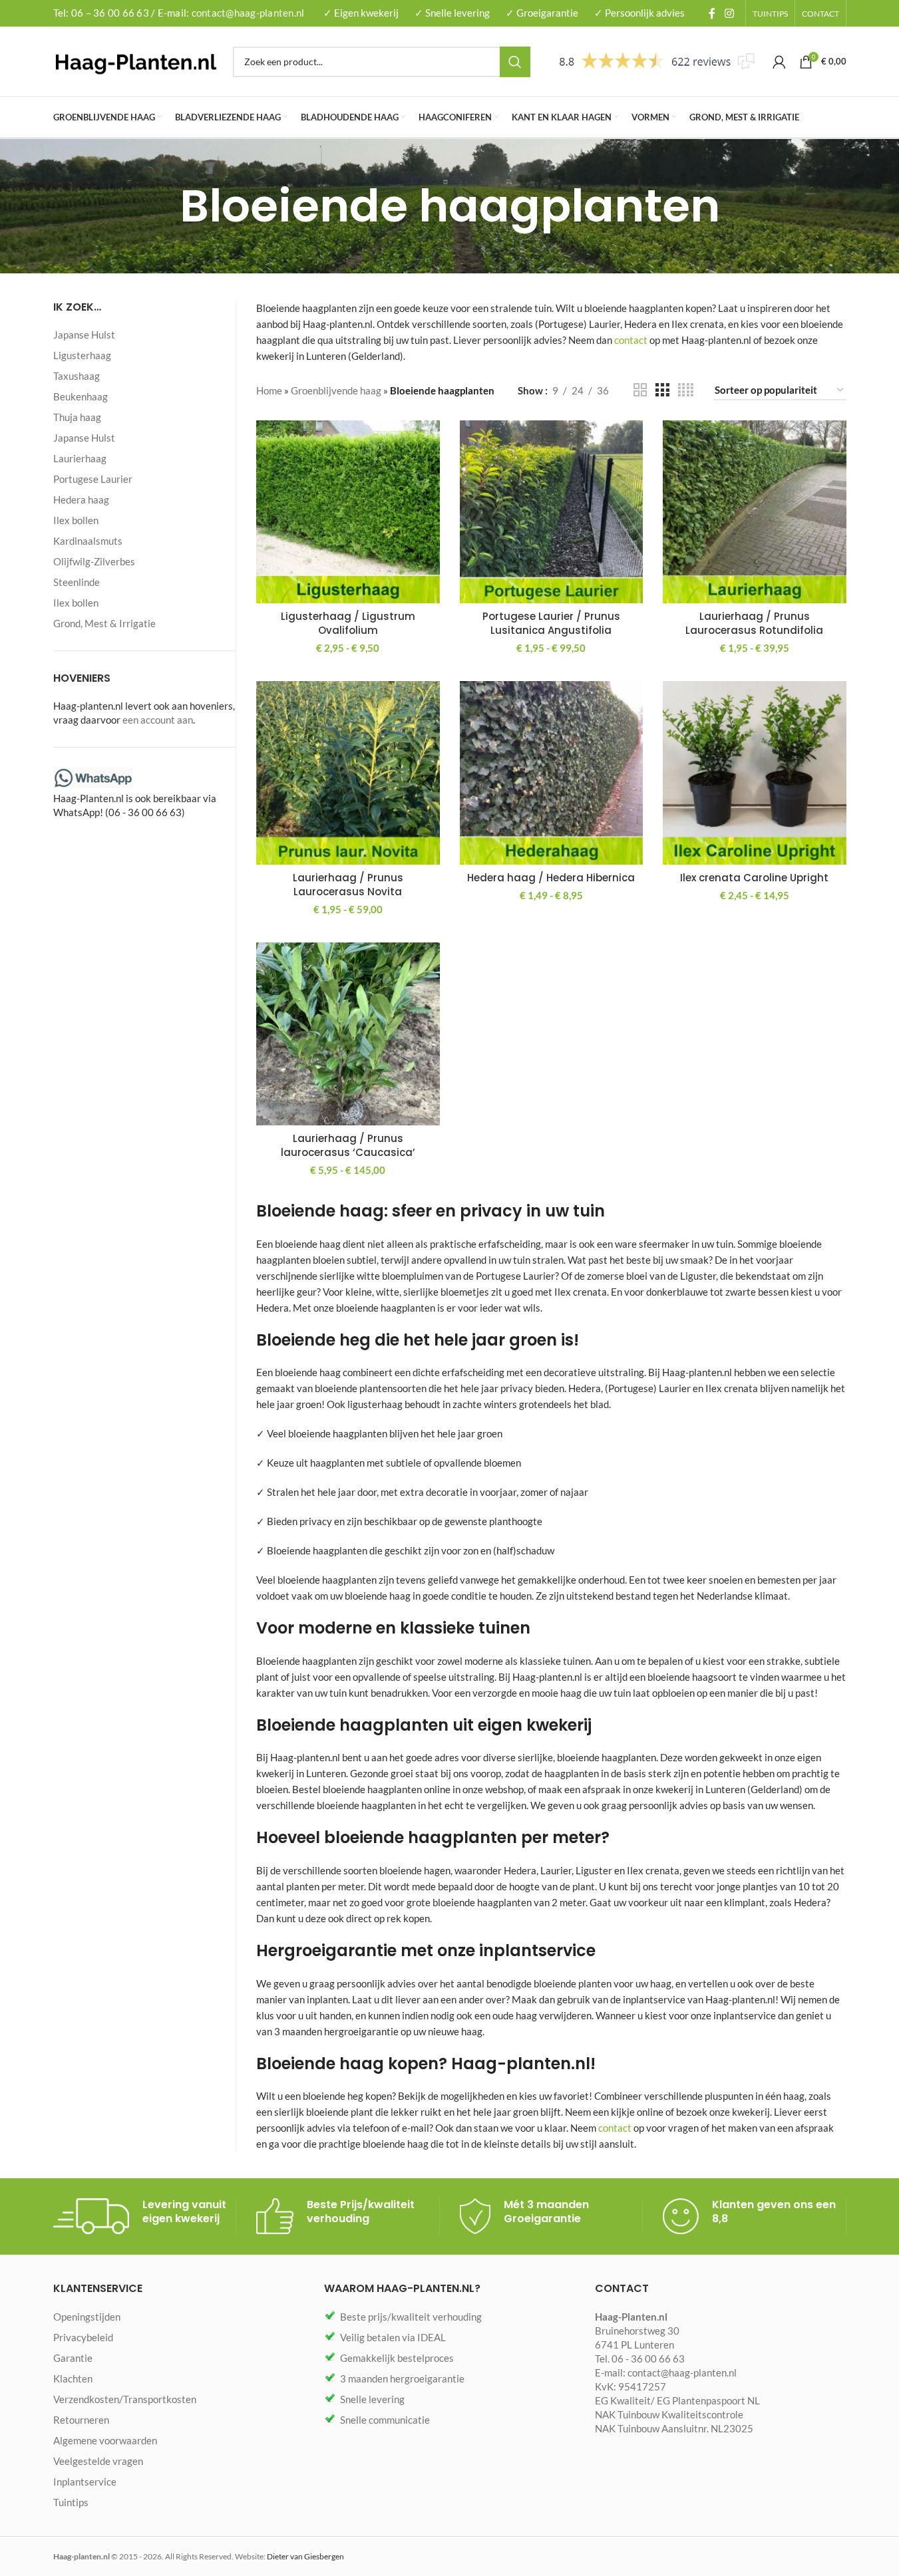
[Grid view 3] (662, 390)
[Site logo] (136, 60)
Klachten (73, 2378)
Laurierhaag (80, 458)
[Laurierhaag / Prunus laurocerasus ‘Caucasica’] (348, 1034)
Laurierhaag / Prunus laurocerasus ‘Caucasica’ (348, 1145)
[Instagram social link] (729, 13)
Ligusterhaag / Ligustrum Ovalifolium (348, 623)
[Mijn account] (779, 62)
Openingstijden (87, 2317)
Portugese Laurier (93, 479)
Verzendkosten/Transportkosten (125, 2399)
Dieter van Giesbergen (305, 2556)
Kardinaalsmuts (88, 541)
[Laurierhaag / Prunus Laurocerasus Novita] (348, 773)
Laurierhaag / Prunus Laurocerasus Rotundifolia (754, 623)
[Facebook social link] (712, 13)
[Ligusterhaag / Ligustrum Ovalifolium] (348, 512)
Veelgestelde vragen (98, 2461)
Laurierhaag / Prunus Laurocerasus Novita (348, 885)
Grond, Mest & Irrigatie (104, 623)
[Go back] (163, 206)
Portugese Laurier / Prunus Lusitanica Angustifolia (551, 623)
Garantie (73, 2358)
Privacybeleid (83, 2337)
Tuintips (71, 2502)
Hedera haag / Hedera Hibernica (551, 878)
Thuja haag (77, 417)
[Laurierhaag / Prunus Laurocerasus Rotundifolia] (755, 512)
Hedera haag (81, 500)
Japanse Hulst (84, 335)
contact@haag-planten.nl (248, 13)
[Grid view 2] (640, 390)
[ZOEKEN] (515, 62)
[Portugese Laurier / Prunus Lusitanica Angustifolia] (552, 512)
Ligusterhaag (82, 355)
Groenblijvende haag (336, 390)
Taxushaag (77, 376)
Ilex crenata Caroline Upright (754, 878)
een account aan (158, 720)
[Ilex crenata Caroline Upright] (755, 773)
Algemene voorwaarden (105, 2440)
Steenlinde (77, 582)
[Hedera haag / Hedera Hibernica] (552, 773)
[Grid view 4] (686, 390)
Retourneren (81, 2420)
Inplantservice (85, 2482)
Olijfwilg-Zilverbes (94, 561)
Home (269, 390)
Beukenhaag (81, 396)
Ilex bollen (76, 520)
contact (631, 340)
